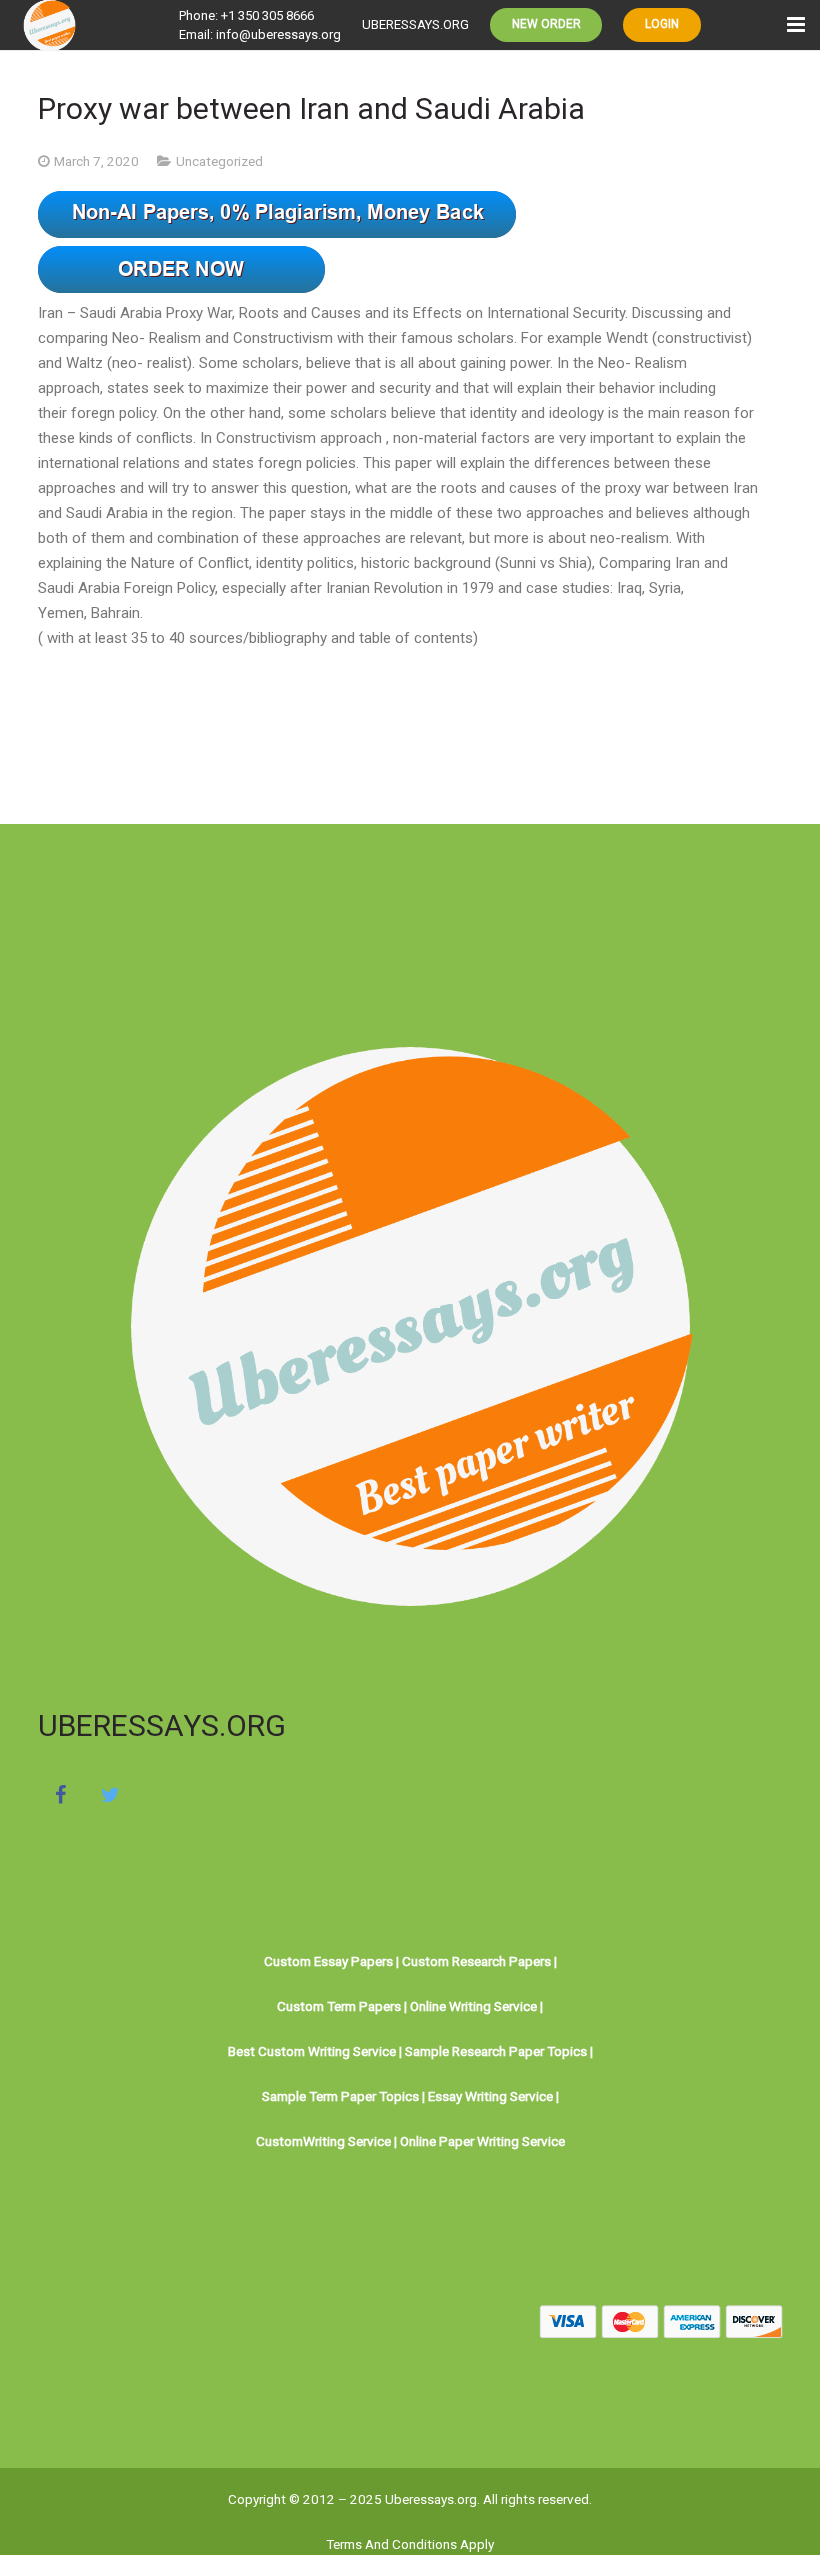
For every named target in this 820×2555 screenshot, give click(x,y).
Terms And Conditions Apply (410, 2544)
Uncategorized (219, 161)
